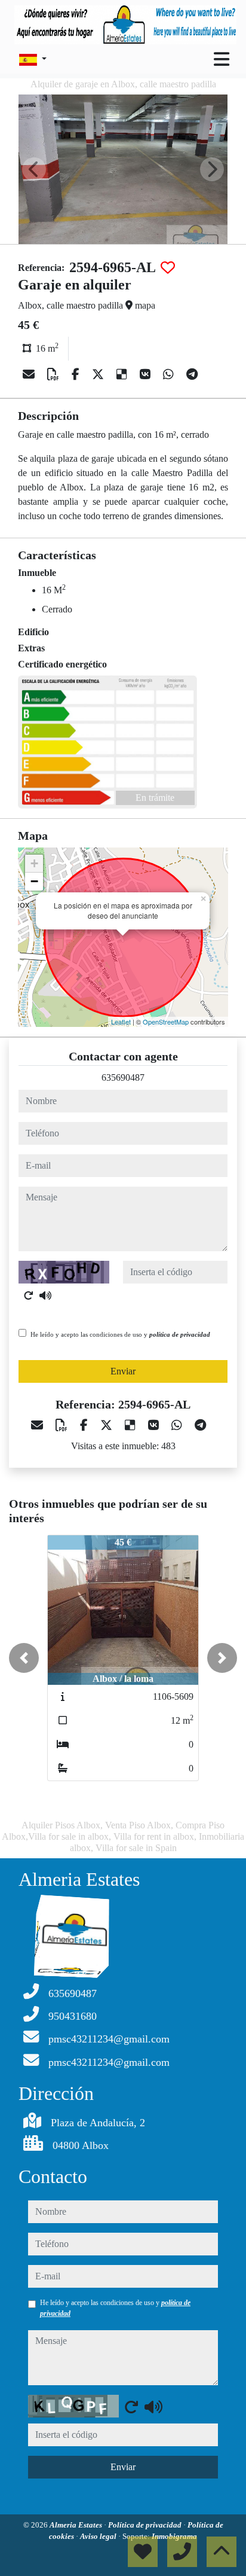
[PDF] (55, 374)
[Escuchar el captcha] (45, 1295)
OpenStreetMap (166, 1022)
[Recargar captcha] (29, 1295)
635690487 (123, 1077)
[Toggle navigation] (222, 59)
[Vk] (147, 374)
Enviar (123, 1371)
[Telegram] (192, 374)
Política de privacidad (146, 2525)
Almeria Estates (77, 2525)
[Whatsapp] (170, 374)
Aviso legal (99, 2536)
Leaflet (121, 1022)
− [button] (34, 881)
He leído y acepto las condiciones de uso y (120, 1334)
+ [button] (34, 863)
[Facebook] (77, 374)
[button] (24, 1658)
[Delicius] (123, 374)
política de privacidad (180, 1334)
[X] (99, 374)
